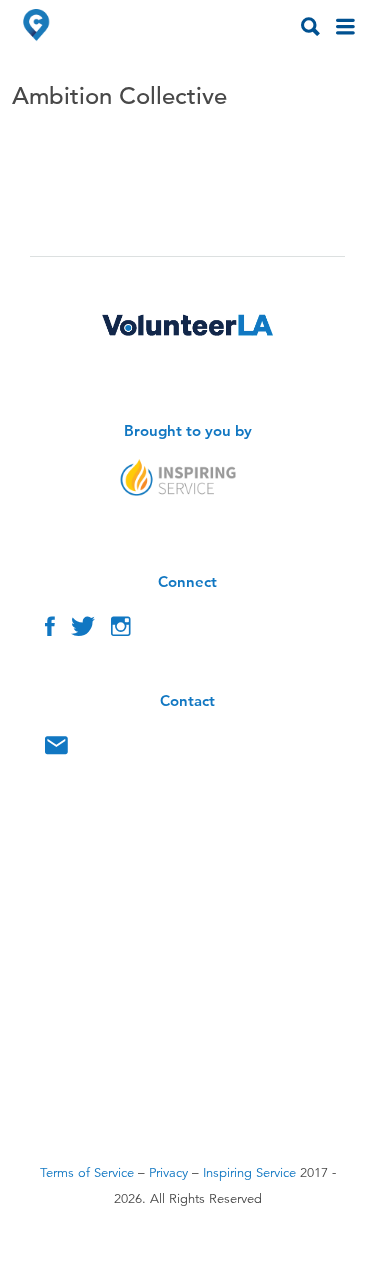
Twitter (83, 631)
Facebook (50, 631)
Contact (56, 750)
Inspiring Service (249, 1173)
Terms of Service (87, 1173)
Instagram (121, 631)
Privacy (168, 1173)
